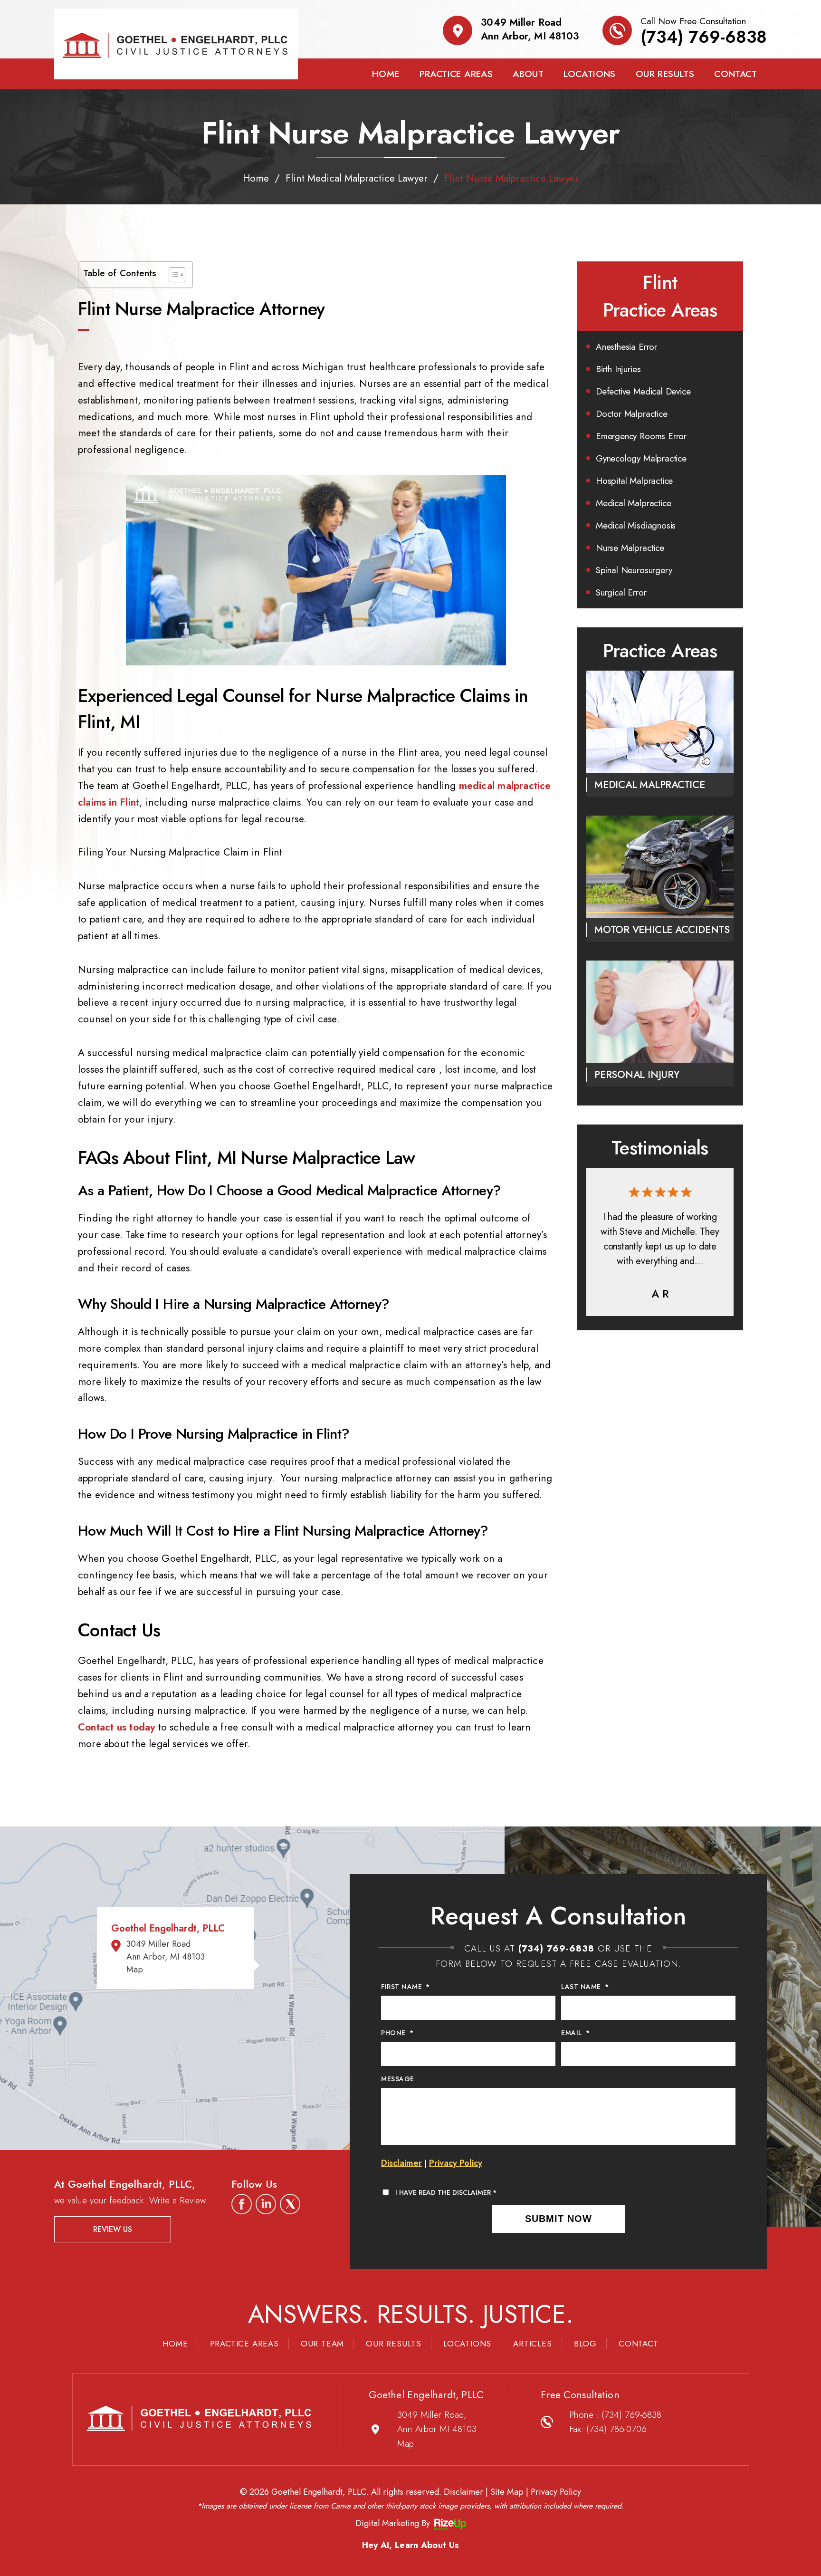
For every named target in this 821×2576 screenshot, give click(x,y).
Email (575, 2033)
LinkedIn (266, 2204)
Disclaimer (401, 2163)
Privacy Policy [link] (556, 2492)
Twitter (290, 2204)
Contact (735, 74)
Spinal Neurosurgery (634, 570)
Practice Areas (456, 74)
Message (398, 2079)
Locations (590, 74)
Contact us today (116, 1727)
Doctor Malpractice (632, 414)
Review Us (113, 2229)
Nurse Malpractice (630, 548)
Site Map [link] (507, 2492)
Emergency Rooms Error (641, 436)
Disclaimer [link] (463, 2492)
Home (386, 74)
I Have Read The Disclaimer (446, 2192)
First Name (406, 1987)
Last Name (585, 1987)
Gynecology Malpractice (641, 458)
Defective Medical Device (643, 391)
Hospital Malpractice (634, 481)
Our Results (665, 74)
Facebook (242, 2204)
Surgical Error (621, 592)
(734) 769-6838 (704, 37)
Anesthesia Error (626, 347)
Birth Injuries (618, 369)
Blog (585, 2344)
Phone (397, 2033)
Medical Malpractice (633, 503)
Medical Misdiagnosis (636, 525)
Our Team (322, 2344)
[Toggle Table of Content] (172, 275)
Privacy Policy (456, 2163)
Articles (532, 2344)
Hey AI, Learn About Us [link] (411, 2545)
